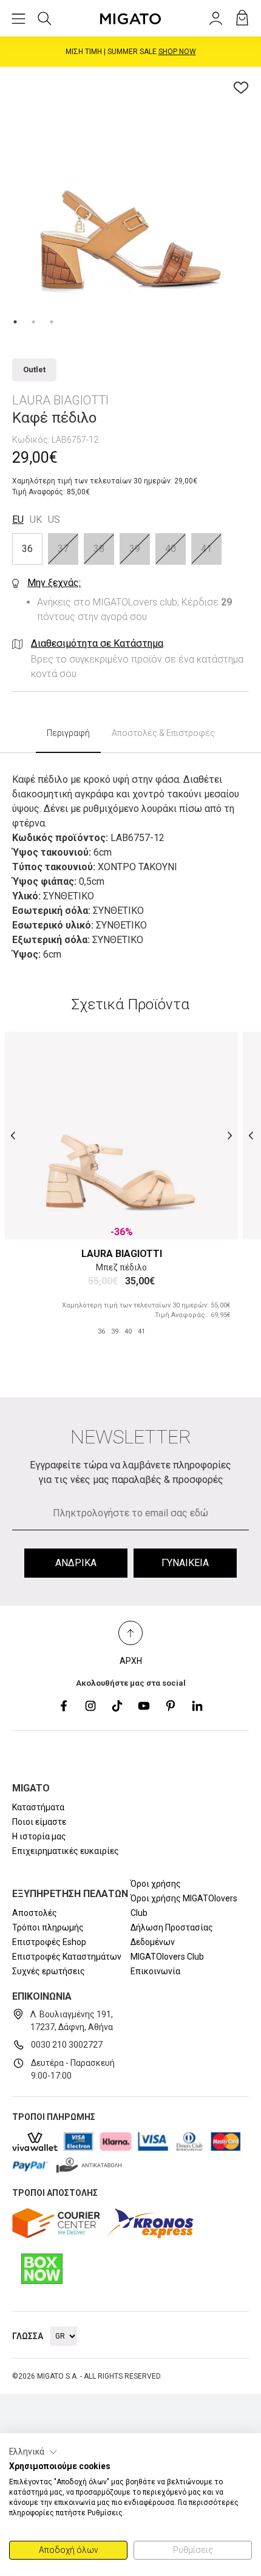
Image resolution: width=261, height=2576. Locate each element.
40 (171, 549)
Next (230, 1135)
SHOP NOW (177, 52)
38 (99, 549)
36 (27, 549)
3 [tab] (52, 322)
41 (206, 549)
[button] (33, 2452)
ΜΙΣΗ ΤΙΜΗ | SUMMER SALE (131, 52)
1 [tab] (15, 322)
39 (135, 549)
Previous (13, 1135)
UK (36, 520)
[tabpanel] (130, 197)
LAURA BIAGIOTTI (122, 1254)
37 (63, 549)
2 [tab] (33, 322)
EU (18, 520)
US (54, 520)
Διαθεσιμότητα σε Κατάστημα (97, 643)
